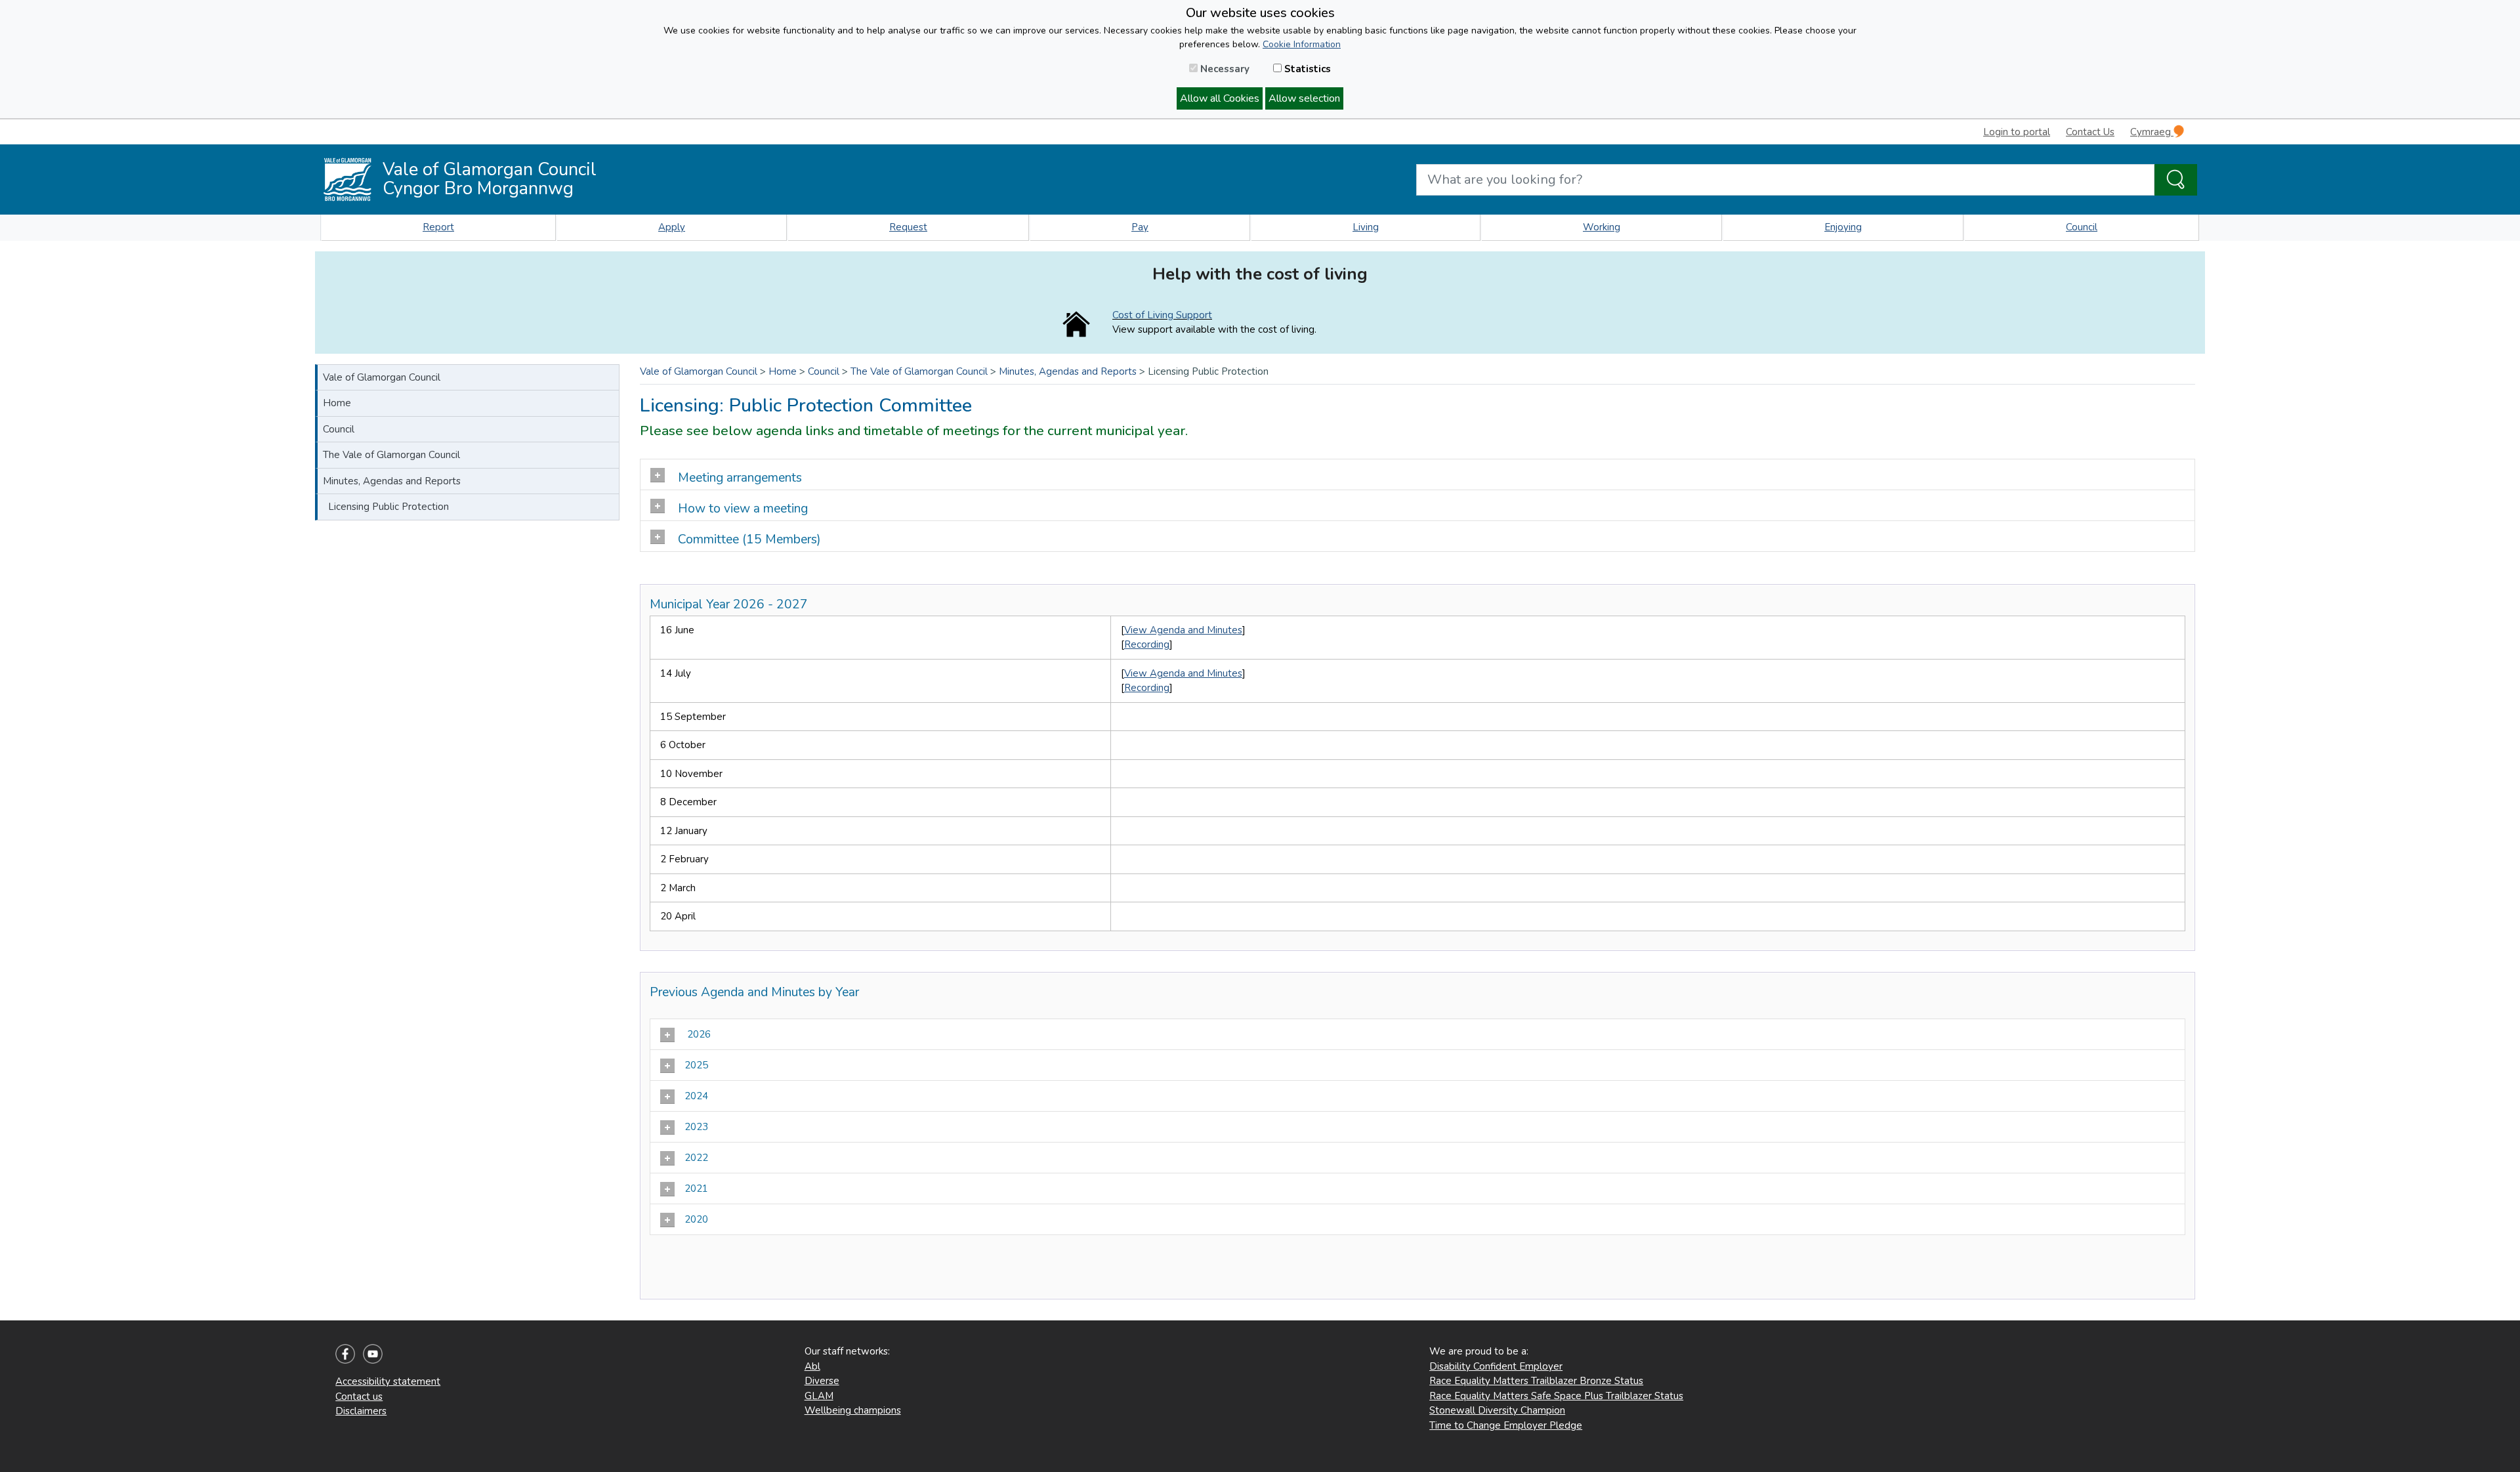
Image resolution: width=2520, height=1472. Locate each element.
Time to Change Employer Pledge (1506, 1425)
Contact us (359, 1397)
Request (908, 227)
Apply (672, 227)
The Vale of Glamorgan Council (391, 455)
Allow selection (1304, 98)
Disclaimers (361, 1411)
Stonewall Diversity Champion (1497, 1410)
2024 (698, 1096)
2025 (698, 1065)
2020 (698, 1219)
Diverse (822, 1381)
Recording (1147, 644)
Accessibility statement (388, 1381)
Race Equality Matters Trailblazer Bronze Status (1536, 1381)
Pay (1140, 227)
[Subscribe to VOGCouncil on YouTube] (373, 1353)
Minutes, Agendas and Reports (392, 481)
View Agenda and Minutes (1183, 630)
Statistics (1306, 69)
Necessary (1224, 69)
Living (1366, 227)
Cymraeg (2152, 132)
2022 (698, 1158)
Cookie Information (1302, 44)
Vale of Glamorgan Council (382, 377)
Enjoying (1843, 227)
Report (438, 227)
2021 (698, 1188)
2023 (698, 1127)
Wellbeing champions (853, 1410)
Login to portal (2017, 132)
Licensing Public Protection (388, 507)
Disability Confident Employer (1496, 1366)
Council (2082, 227)
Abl (812, 1366)
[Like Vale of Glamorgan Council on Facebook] (345, 1353)
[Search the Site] (2176, 180)
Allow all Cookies (1220, 98)
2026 (698, 1034)
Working (1602, 227)
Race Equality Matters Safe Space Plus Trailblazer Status (1556, 1396)
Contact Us (2090, 132)
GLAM (819, 1396)
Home (337, 403)
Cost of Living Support (1162, 315)
